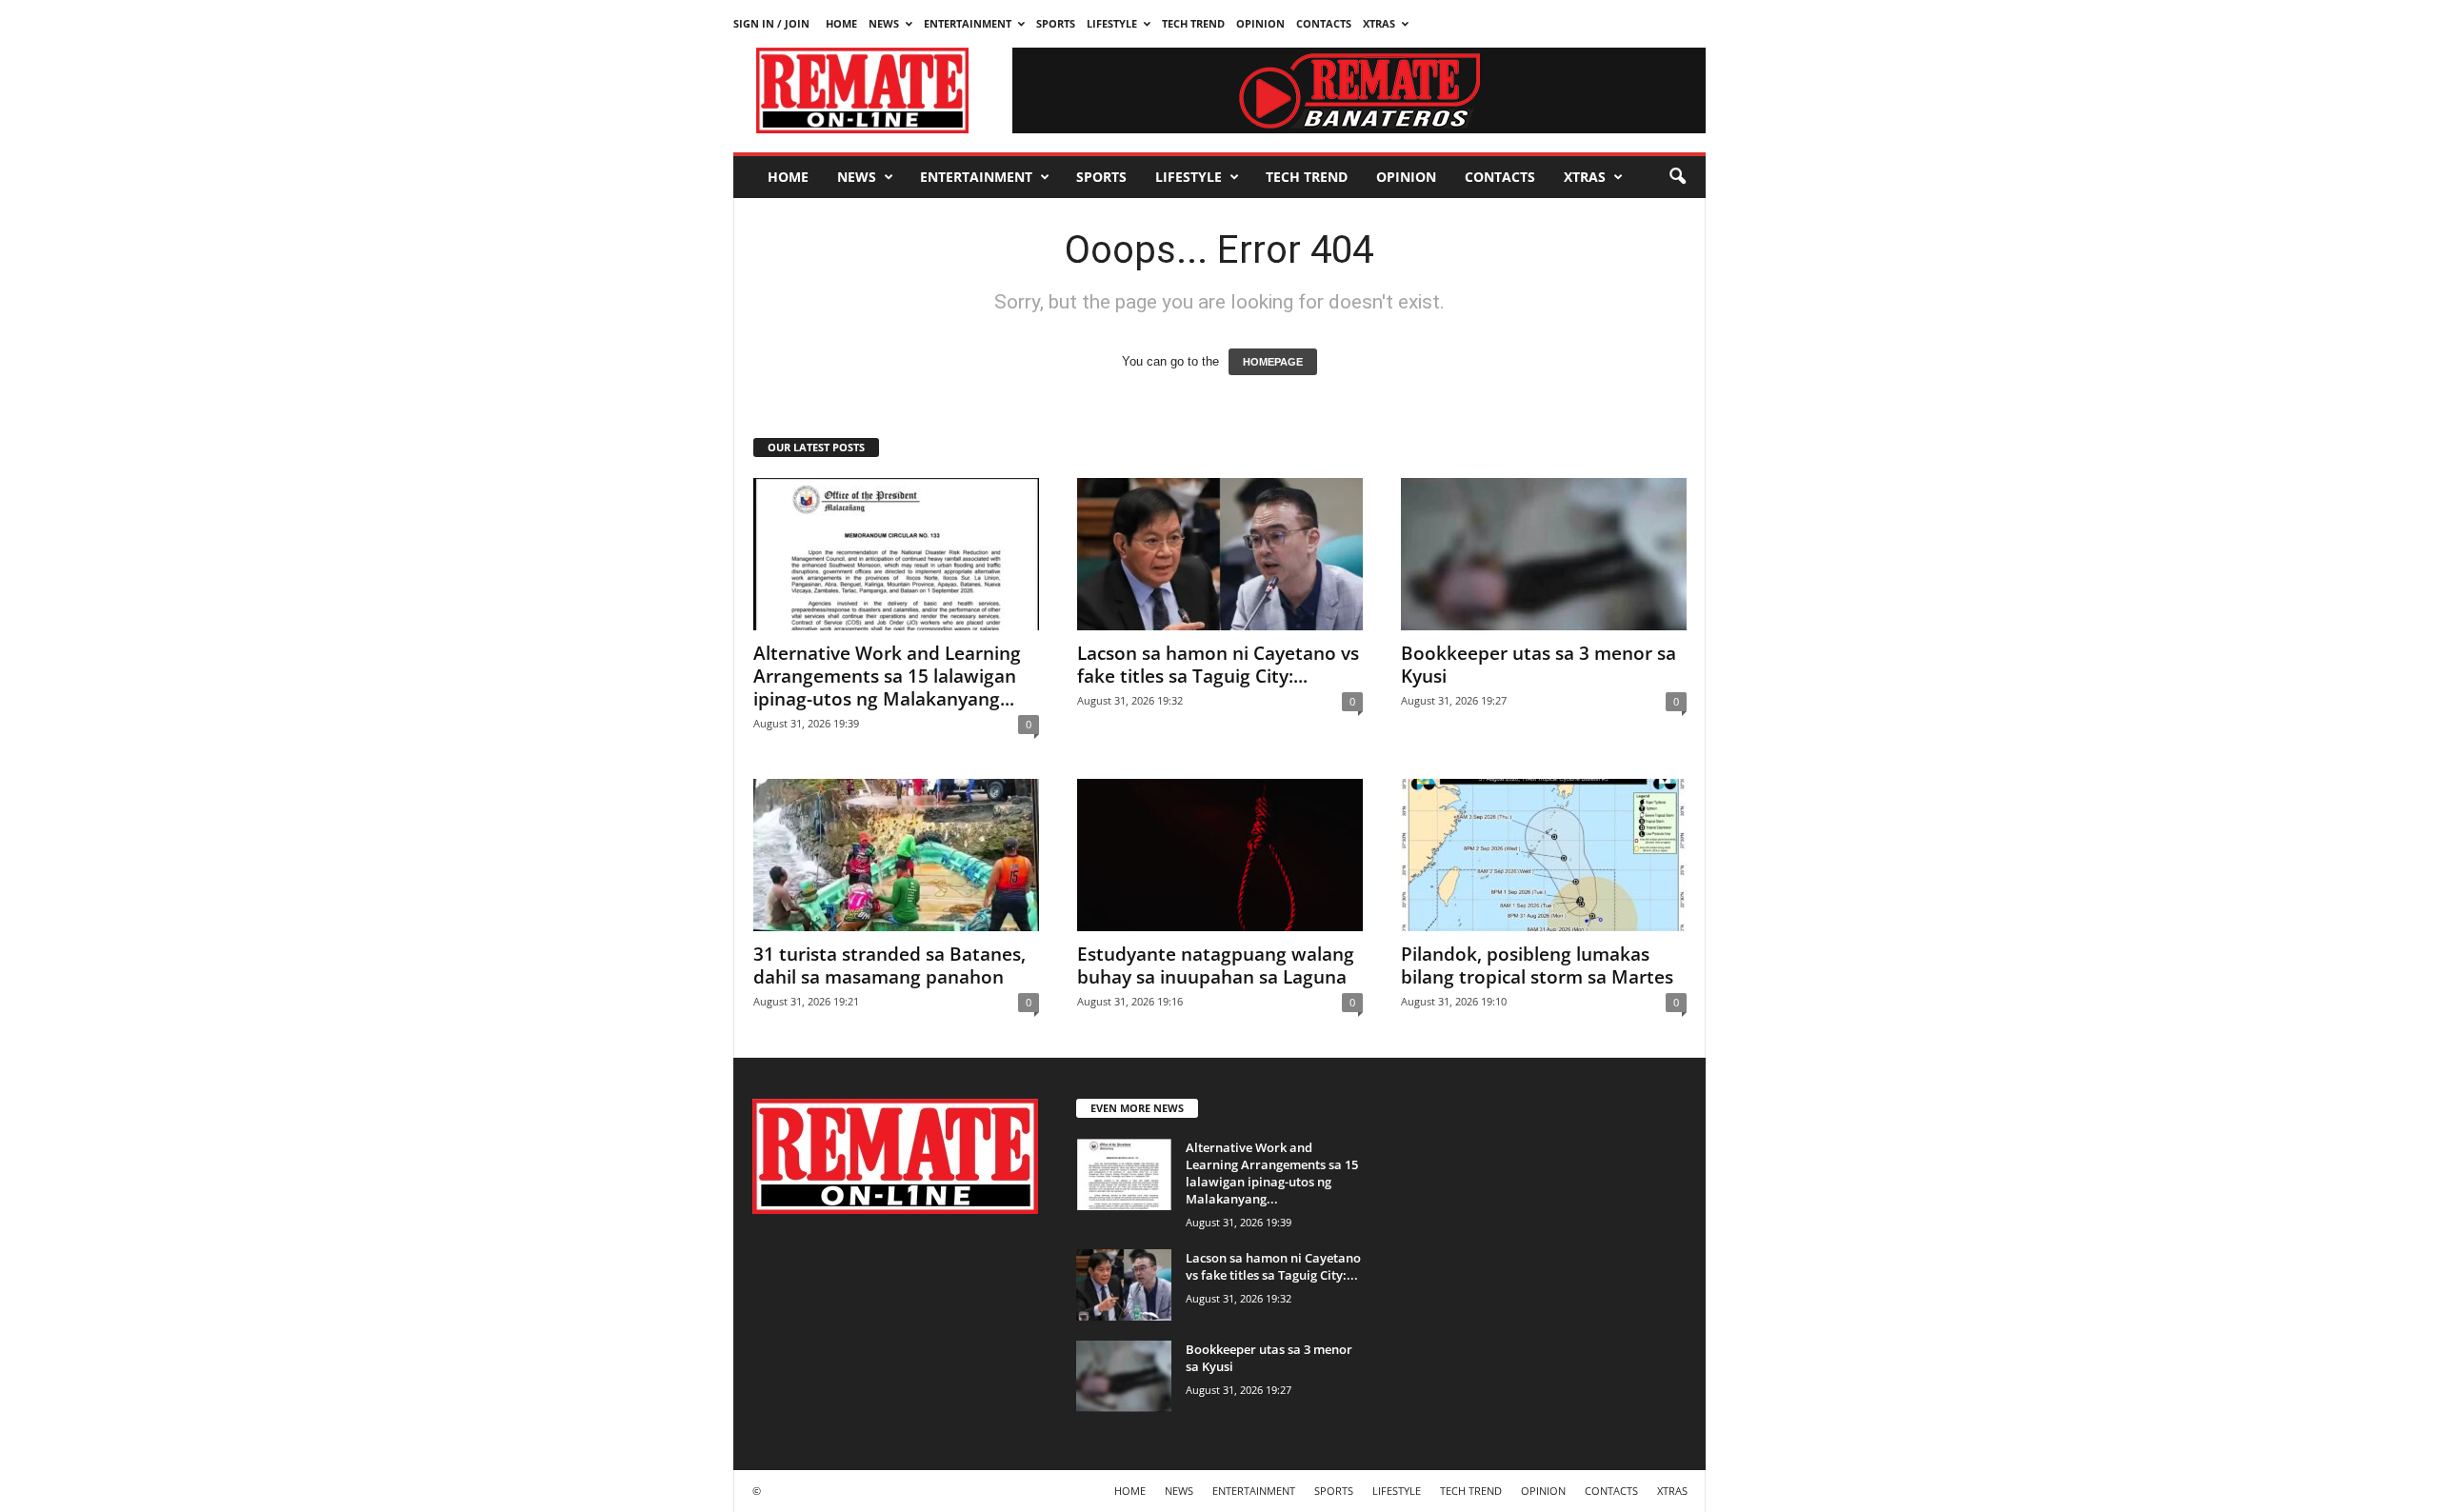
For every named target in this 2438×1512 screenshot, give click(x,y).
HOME (841, 23)
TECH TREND (1193, 23)
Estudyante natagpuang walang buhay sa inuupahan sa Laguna (1216, 965)
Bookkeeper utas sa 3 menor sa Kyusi (1539, 665)
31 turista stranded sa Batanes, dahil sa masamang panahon (889, 965)
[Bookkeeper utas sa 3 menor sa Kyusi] (1544, 554)
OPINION (1260, 23)
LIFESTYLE (1112, 23)
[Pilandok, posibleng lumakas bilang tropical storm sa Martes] (1544, 855)
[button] (1677, 177)
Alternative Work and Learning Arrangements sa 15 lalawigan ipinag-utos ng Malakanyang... (887, 676)
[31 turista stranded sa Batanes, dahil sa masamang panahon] (896, 855)
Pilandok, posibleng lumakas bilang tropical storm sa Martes (1537, 965)
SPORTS (1056, 23)
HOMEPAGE (1273, 362)
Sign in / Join (771, 23)
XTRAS (1379, 23)
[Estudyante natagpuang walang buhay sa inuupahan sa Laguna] (1220, 855)
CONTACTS (1324, 23)
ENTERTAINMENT (968, 23)
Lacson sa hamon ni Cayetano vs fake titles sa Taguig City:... (1218, 665)
